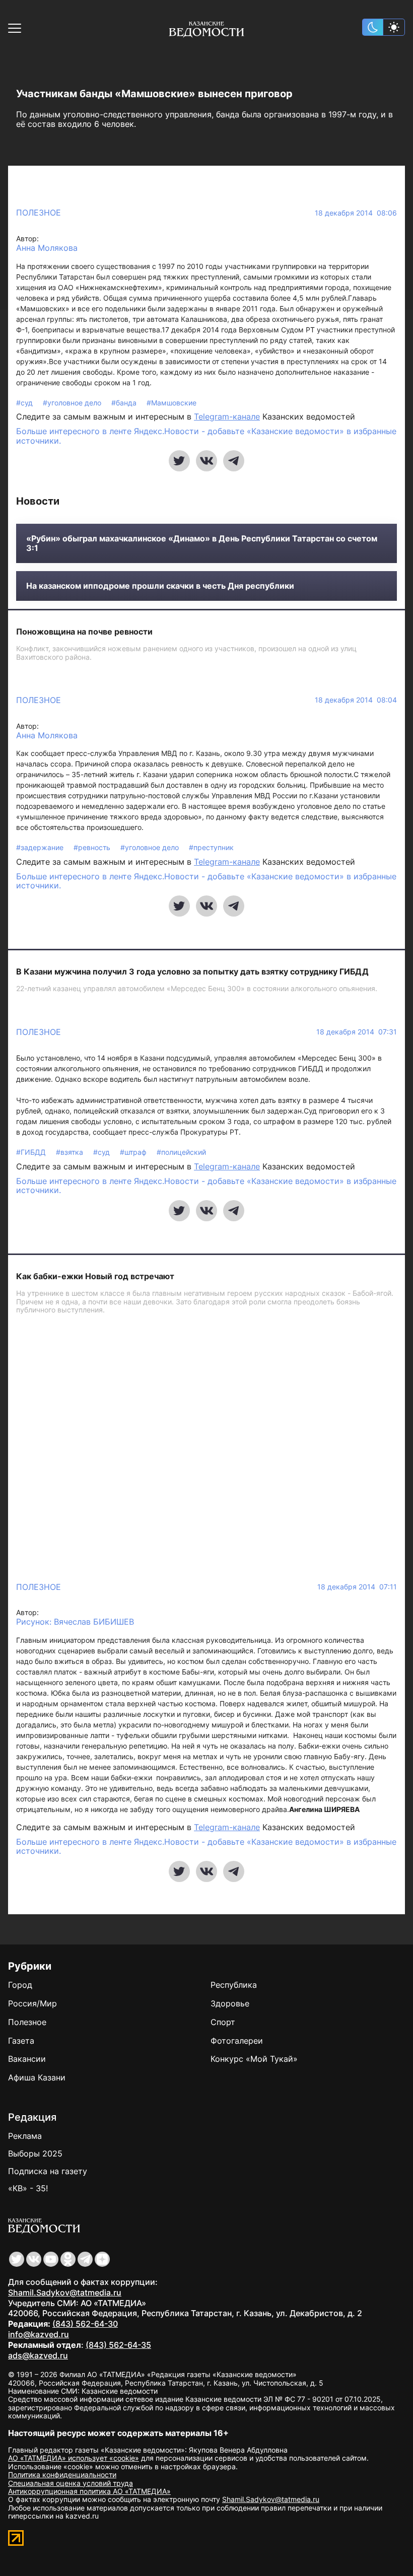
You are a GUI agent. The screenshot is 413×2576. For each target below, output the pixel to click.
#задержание (41, 847)
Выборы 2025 (35, 2153)
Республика (234, 1985)
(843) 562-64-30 (85, 2324)
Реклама (25, 2136)
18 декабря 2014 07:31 (357, 1032)
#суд (25, 403)
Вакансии (27, 2059)
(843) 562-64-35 (118, 2345)
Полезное (39, 213)
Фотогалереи (237, 2041)
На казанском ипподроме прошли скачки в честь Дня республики (160, 586)
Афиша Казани (37, 2077)
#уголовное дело (73, 403)
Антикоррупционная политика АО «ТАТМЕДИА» (89, 2491)
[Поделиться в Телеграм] (234, 461)
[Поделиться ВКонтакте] (206, 461)
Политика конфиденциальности (62, 2475)
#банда (125, 403)
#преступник (211, 847)
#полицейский (181, 1152)
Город (20, 1985)
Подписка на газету (48, 2171)
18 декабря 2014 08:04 (356, 700)
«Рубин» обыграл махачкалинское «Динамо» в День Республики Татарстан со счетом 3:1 (202, 543)
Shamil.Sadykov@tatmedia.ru (65, 2292)
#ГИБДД (32, 1152)
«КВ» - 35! (28, 2188)
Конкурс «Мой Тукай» (254, 2059)
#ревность (93, 847)
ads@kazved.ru (38, 2355)
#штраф (134, 1152)
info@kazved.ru (39, 2334)
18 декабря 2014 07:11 (357, 1587)
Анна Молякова (47, 248)
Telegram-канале (227, 416)
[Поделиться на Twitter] (179, 461)
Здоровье (230, 2003)
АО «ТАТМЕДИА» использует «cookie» (74, 2458)
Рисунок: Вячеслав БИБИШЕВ (75, 1622)
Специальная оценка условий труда (71, 2483)
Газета (21, 2041)
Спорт (223, 2022)
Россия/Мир (32, 2003)
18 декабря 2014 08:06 (356, 213)
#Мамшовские (171, 403)
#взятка (71, 1152)
